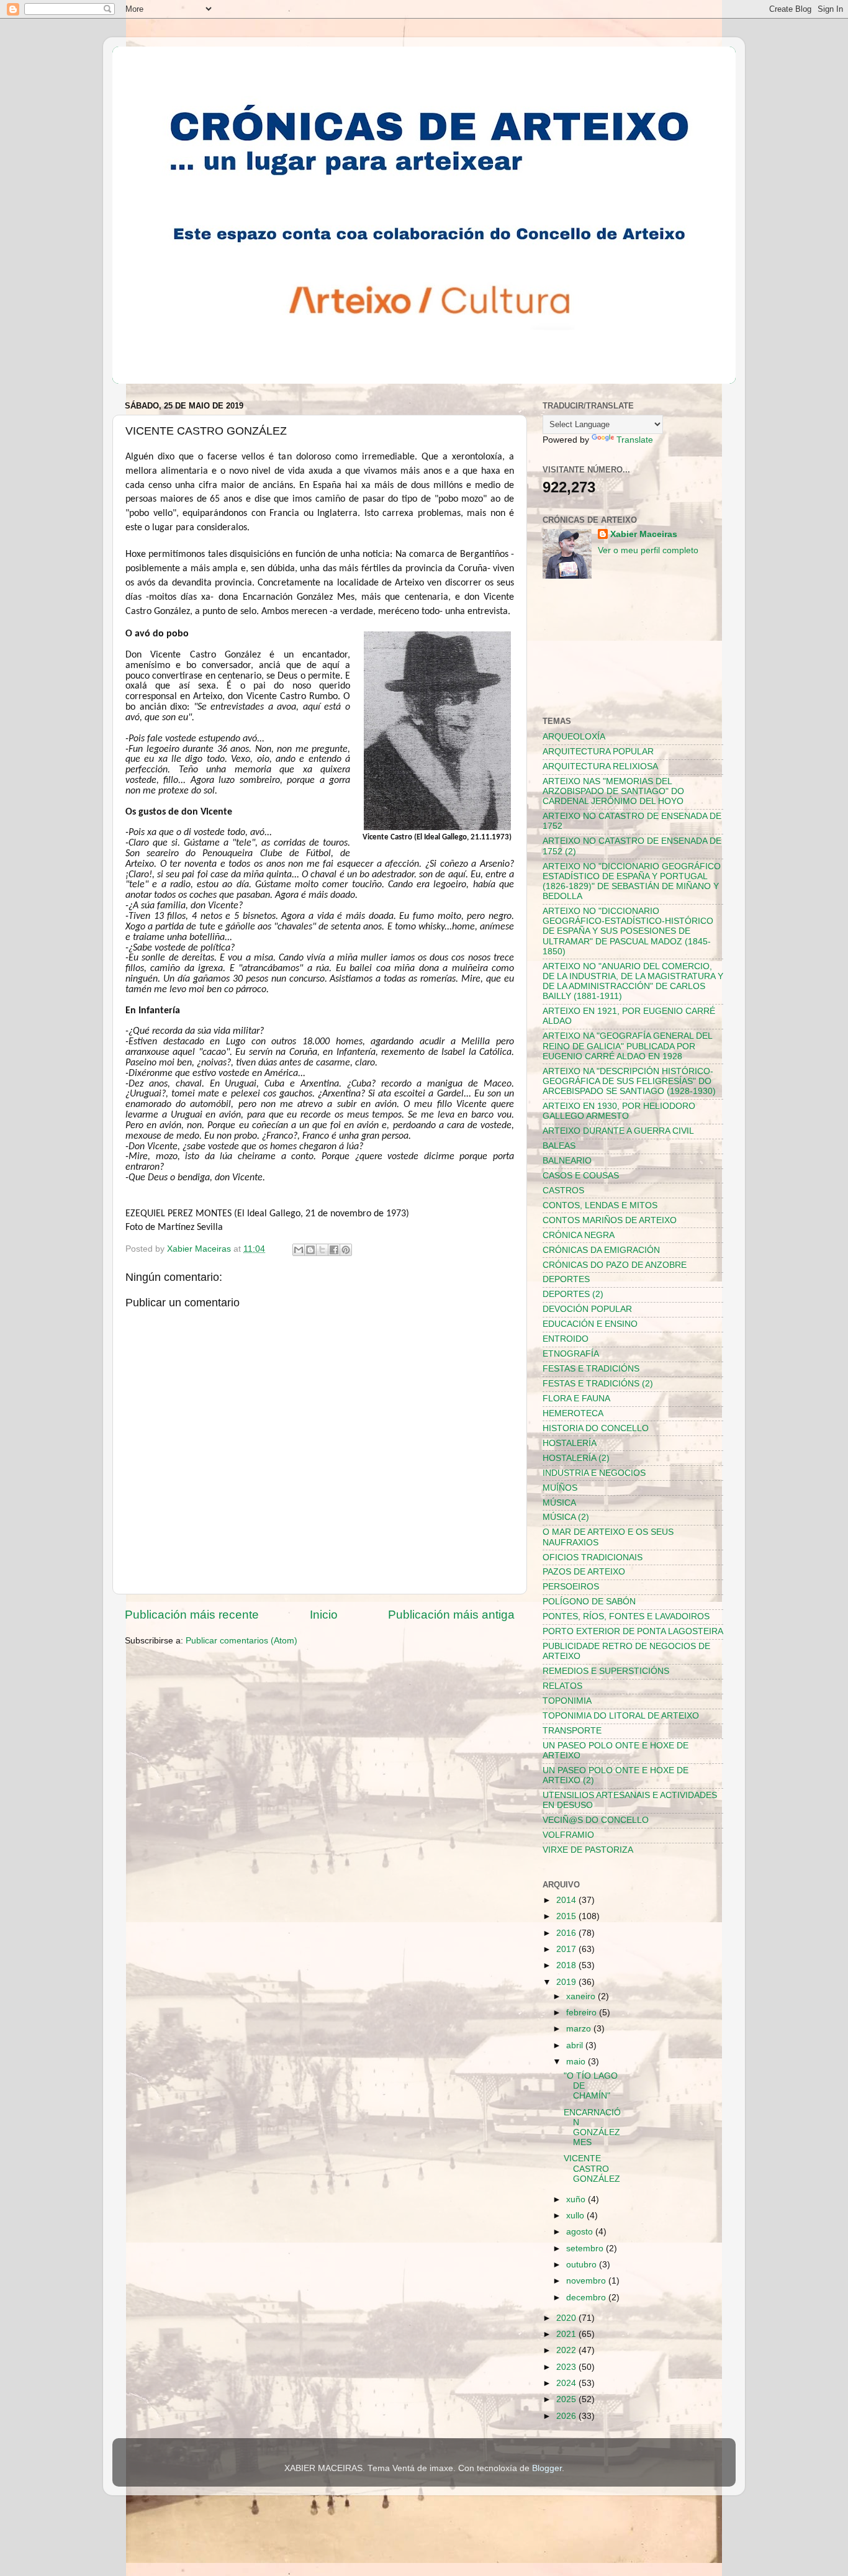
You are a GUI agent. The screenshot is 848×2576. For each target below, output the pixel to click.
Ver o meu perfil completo (648, 550)
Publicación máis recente (192, 1615)
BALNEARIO (567, 1161)
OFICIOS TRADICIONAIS (593, 1557)
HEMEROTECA (573, 1413)
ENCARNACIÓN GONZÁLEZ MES (592, 2128)
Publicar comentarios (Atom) (241, 1641)
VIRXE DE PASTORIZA (588, 1850)
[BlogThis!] (310, 1250)
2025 (567, 2399)
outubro (583, 2265)
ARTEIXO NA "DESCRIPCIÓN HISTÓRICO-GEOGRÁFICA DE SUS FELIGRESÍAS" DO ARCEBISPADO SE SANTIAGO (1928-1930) (629, 1081)
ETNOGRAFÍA (571, 1354)
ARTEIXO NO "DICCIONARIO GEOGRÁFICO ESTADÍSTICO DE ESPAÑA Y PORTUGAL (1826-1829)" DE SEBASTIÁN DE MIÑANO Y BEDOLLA (632, 882)
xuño (577, 2199)
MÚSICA (559, 1503)
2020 (567, 2318)
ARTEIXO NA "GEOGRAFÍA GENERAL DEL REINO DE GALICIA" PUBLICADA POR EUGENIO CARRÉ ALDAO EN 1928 (627, 1046)
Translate (635, 440)
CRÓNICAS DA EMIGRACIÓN (601, 1250)
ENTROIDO (566, 1339)
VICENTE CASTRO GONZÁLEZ (592, 2168)
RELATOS (562, 1686)
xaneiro (582, 1996)
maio (577, 2062)
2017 (567, 1949)
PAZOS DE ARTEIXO (584, 1572)
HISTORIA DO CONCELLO (596, 1428)
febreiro (583, 2013)
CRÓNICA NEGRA (579, 1235)
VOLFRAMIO (568, 1835)
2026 (567, 2416)
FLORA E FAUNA (576, 1399)
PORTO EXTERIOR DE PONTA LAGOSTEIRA (633, 1631)
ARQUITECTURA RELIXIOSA (600, 766)
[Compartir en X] (322, 1250)
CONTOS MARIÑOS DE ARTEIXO (610, 1220)
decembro (587, 2298)
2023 (567, 2367)
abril (576, 2045)
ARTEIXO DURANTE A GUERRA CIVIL (618, 1131)
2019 (567, 1982)
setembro (586, 2248)
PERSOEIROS (571, 1587)
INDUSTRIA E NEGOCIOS (594, 1473)
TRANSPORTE (572, 1731)
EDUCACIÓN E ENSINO (590, 1324)
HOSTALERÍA (570, 1443)
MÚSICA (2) (566, 1517)
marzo (580, 2029)
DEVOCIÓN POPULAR (587, 1309)
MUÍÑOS (560, 1488)
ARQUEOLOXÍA (574, 737)
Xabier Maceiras (644, 534)
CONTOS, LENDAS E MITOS (600, 1205)
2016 (567, 1933)
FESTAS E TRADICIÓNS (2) (598, 1384)
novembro (587, 2281)
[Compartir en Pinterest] (346, 1250)
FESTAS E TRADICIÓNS (591, 1369)
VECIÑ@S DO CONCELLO (596, 1820)
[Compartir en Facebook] (334, 1250)
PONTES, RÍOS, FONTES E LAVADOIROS (626, 1616)
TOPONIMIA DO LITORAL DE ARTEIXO (621, 1716)
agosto (581, 2232)
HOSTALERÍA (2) (576, 1458)
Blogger (547, 2468)
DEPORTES (566, 1279)
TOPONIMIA (567, 1701)
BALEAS (559, 1146)
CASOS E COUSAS (581, 1176)
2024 (567, 2383)
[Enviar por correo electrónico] (299, 1250)
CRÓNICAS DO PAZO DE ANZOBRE (615, 1265)
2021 (567, 2334)
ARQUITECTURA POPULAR (598, 752)
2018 (567, 1965)
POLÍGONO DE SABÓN (589, 1602)
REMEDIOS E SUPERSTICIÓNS (606, 1671)
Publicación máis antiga (451, 1615)
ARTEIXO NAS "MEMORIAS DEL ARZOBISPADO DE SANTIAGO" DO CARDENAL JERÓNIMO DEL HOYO (613, 791)
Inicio (324, 1615)
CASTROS (563, 1191)
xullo (576, 2216)
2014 (567, 1900)
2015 (567, 1916)
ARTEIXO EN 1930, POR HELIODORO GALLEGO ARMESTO (619, 1111)
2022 (567, 2350)
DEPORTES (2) (573, 1294)
